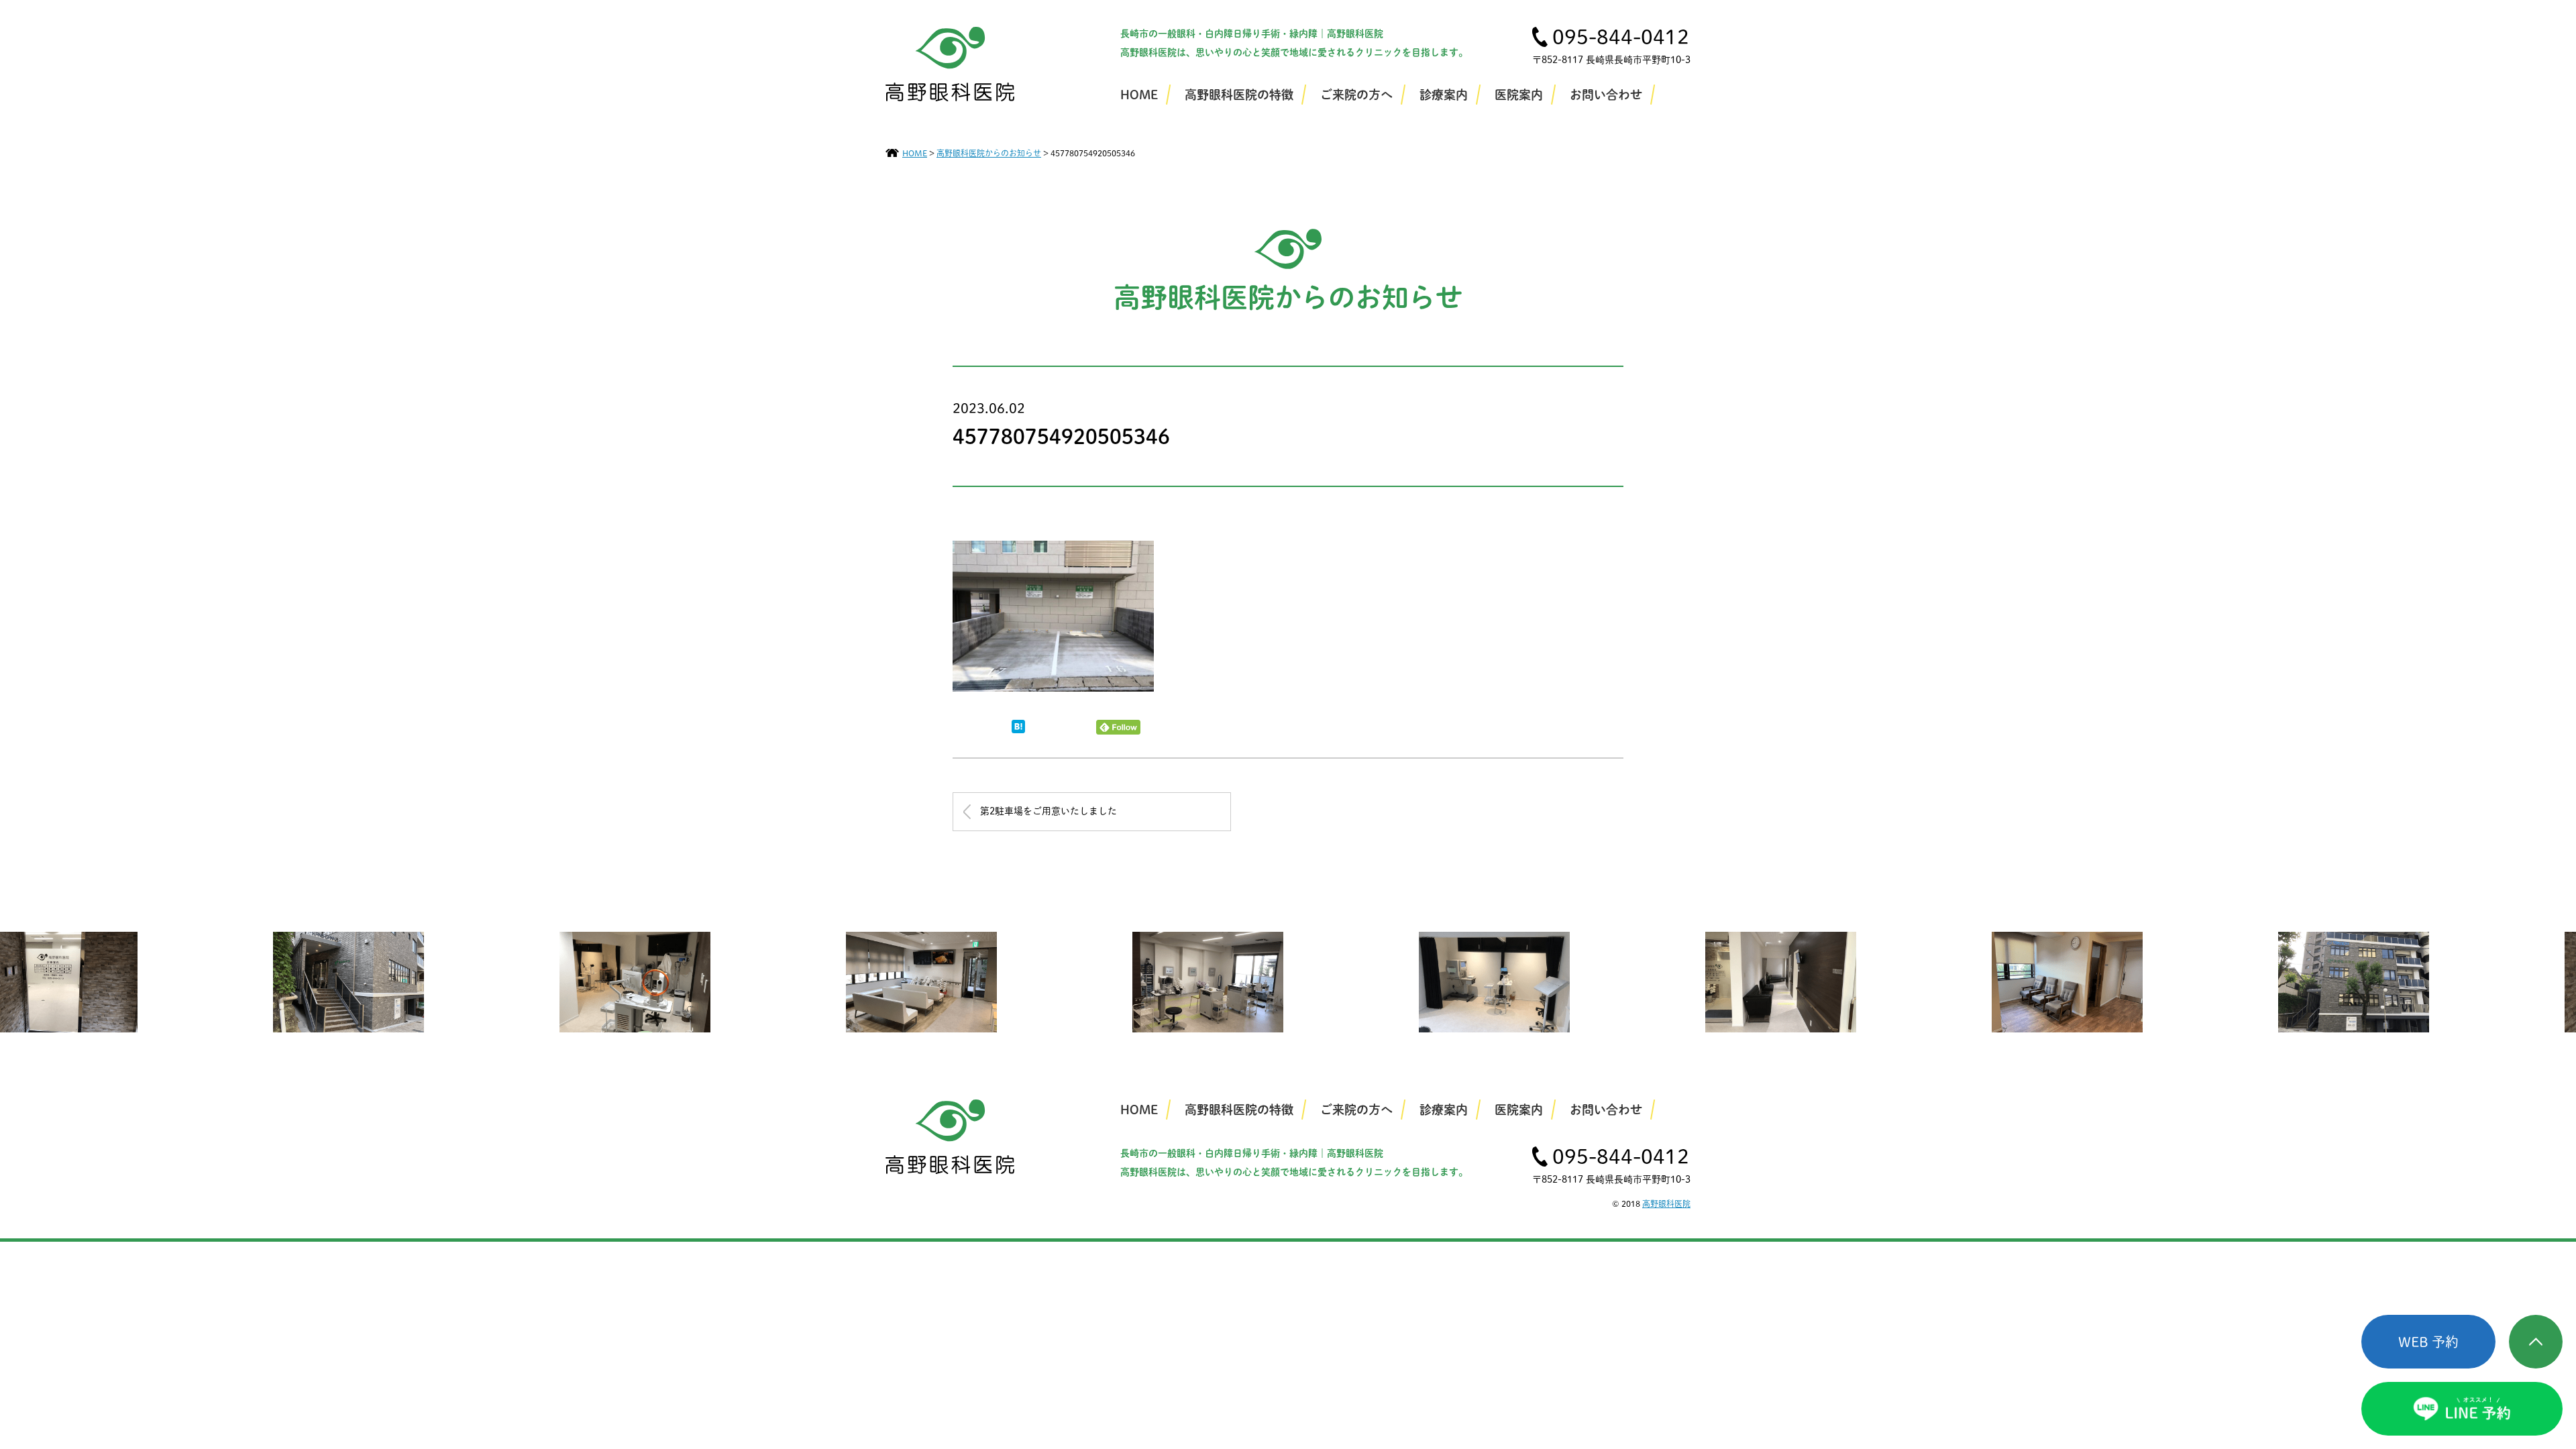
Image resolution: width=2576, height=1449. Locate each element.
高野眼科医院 (1666, 1203)
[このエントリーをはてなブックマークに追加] (1018, 729)
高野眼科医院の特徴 (1239, 95)
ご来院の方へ (1356, 95)
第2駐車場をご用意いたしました (1049, 811)
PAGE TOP (2536, 1342)
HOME (1139, 95)
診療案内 (1444, 95)
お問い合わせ (1606, 95)
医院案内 (1519, 95)
